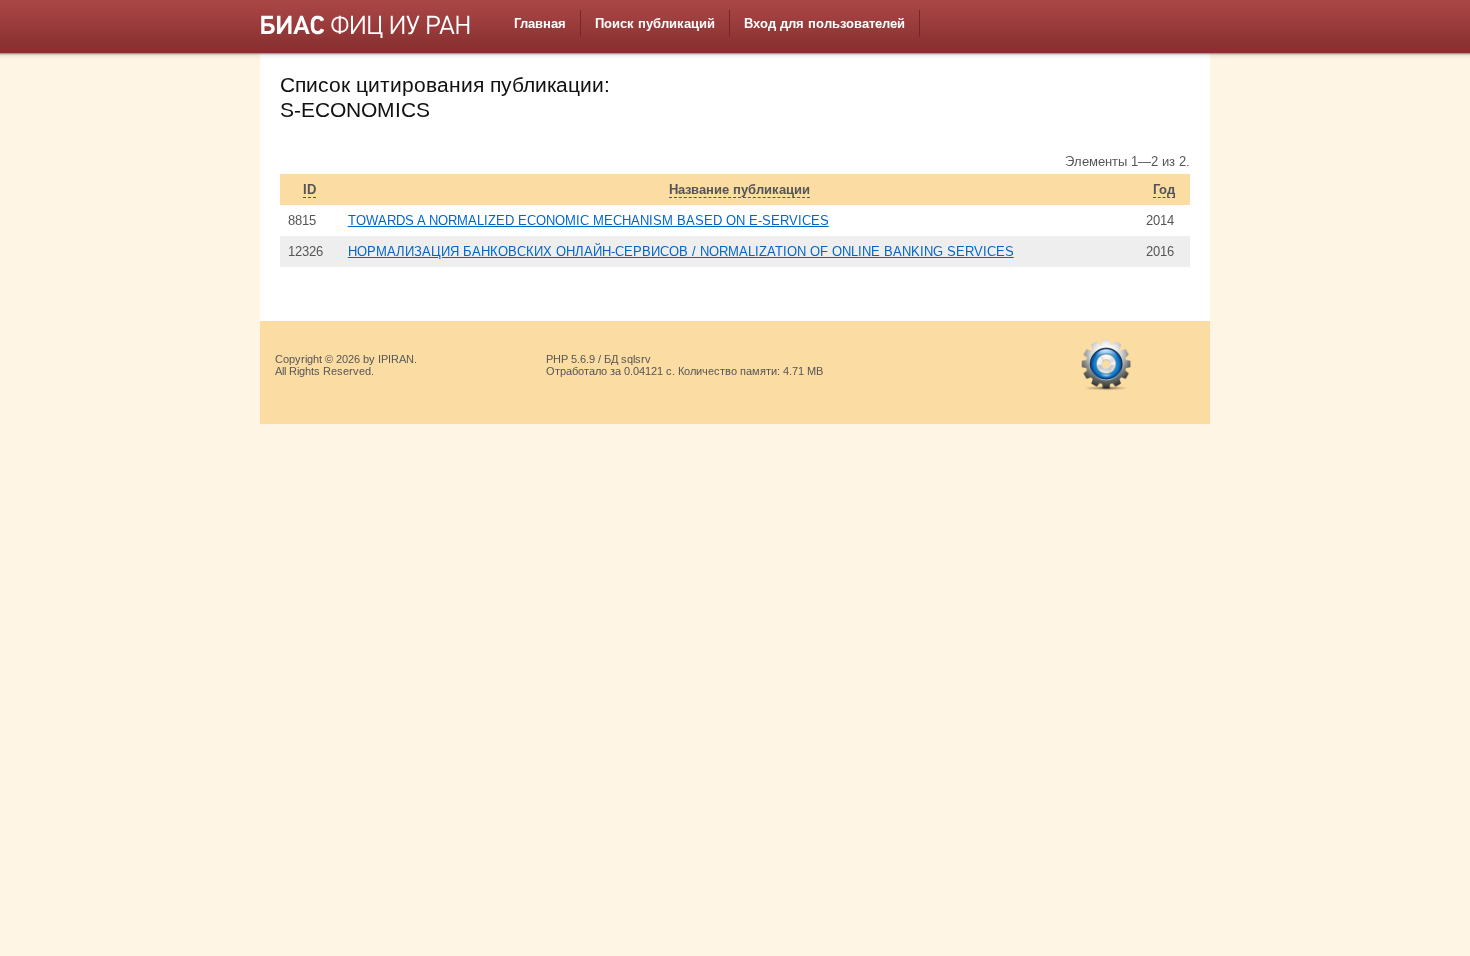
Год (1164, 189)
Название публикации (739, 189)
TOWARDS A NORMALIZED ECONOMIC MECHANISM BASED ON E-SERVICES (588, 220)
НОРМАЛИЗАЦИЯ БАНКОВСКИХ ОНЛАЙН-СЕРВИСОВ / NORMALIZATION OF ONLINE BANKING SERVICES (681, 251)
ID (309, 189)
